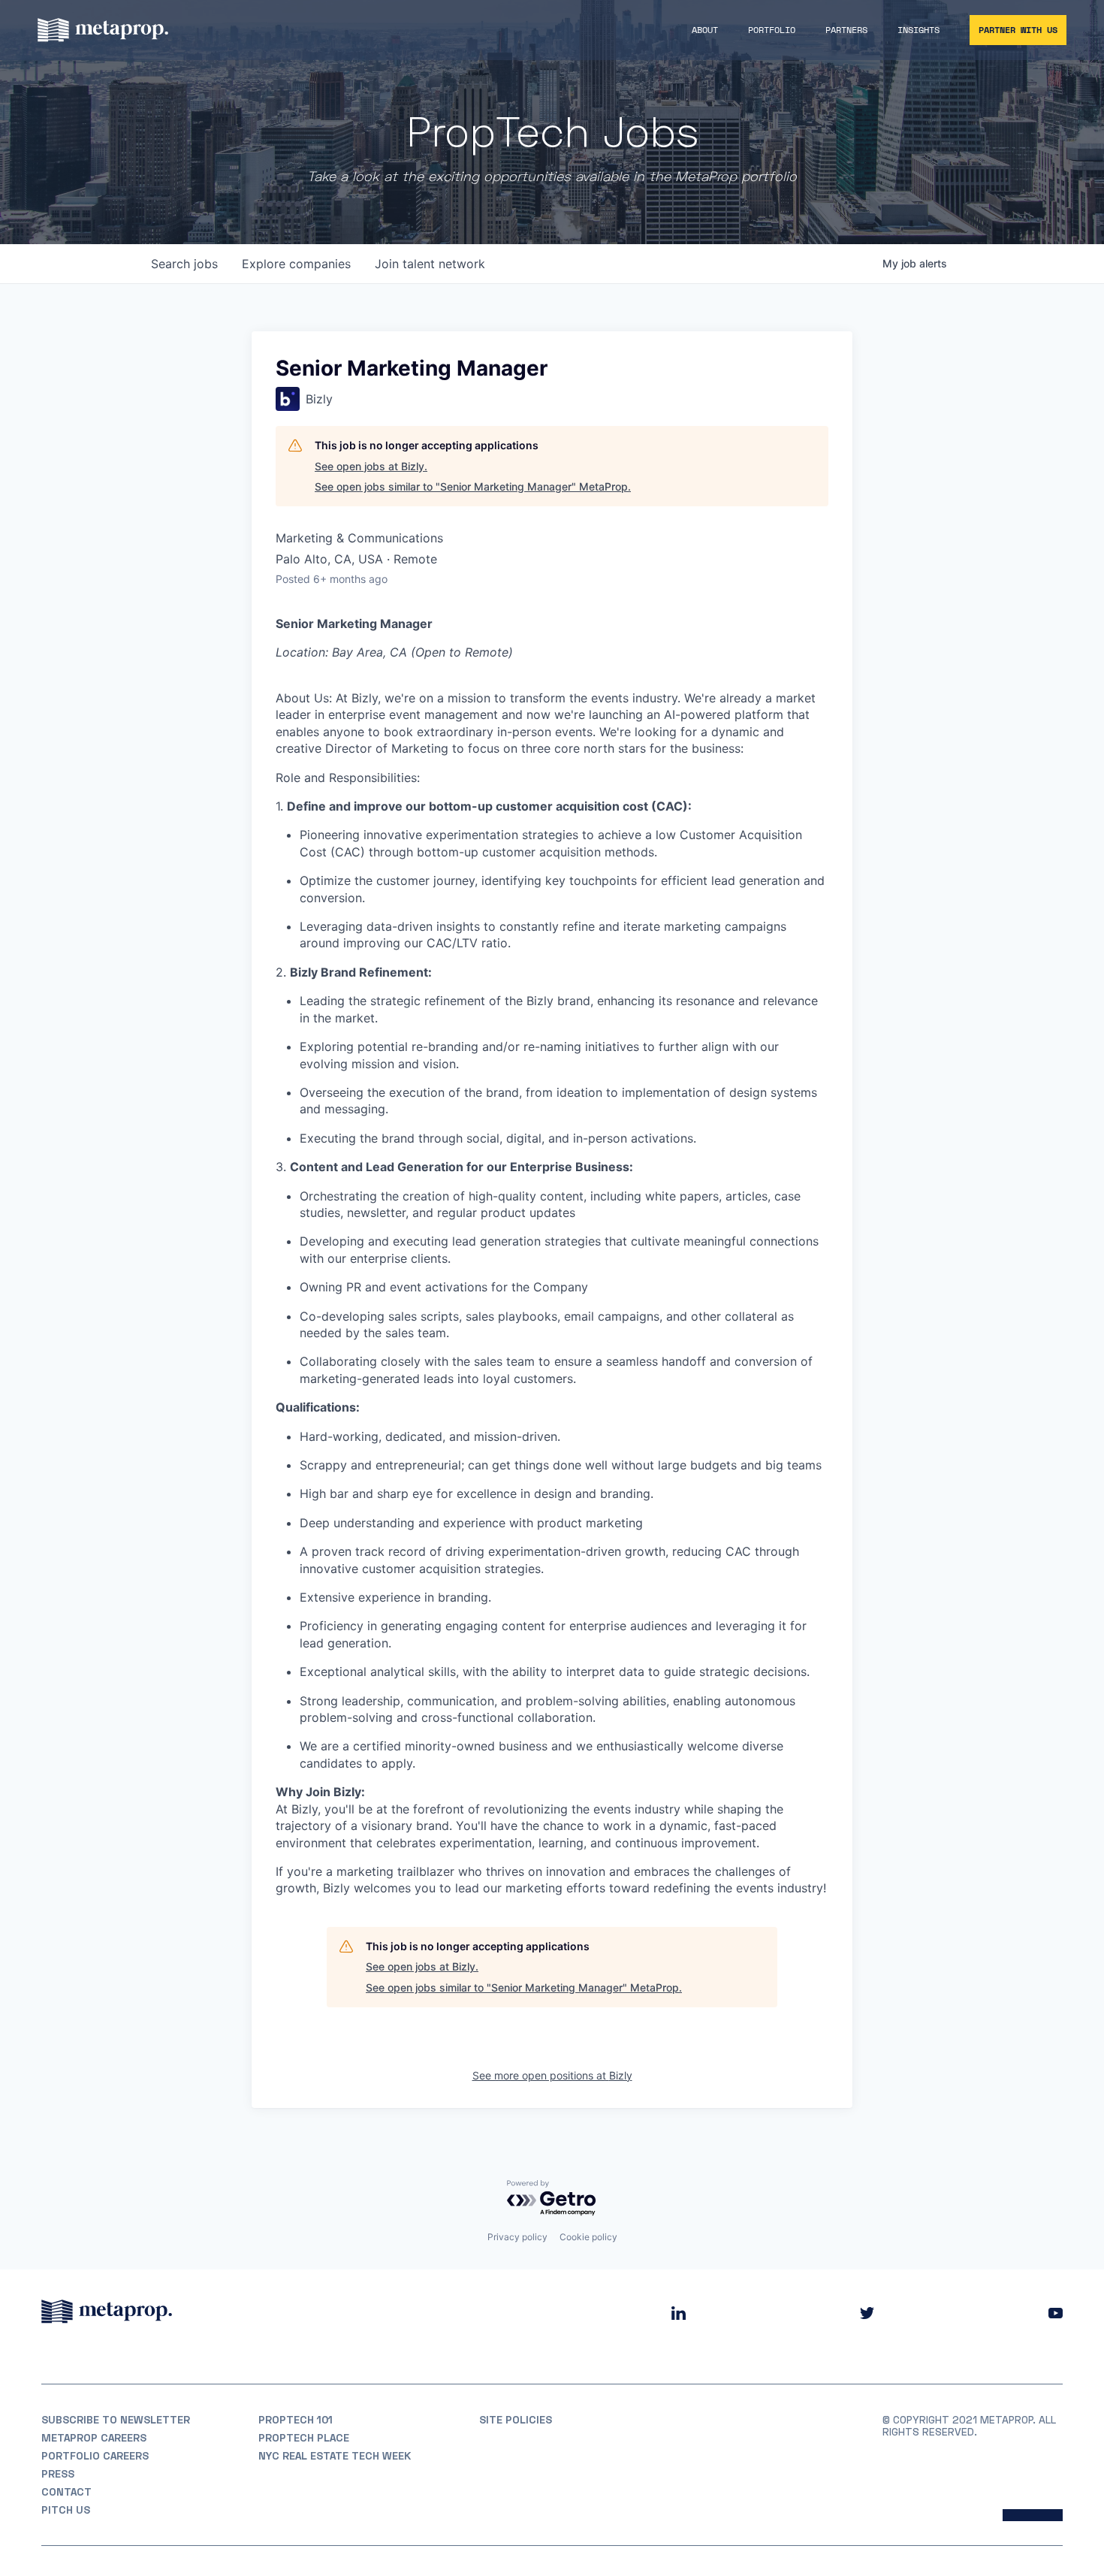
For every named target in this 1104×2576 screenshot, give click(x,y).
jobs (184, 264)
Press (58, 2474)
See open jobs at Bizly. (371, 466)
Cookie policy (588, 2237)
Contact (66, 2492)
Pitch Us (66, 2510)
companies (296, 264)
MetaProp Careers (94, 2438)
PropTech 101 (296, 2420)
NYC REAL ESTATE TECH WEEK (335, 2456)
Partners (846, 30)
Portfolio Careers (95, 2456)
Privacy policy (517, 2237)
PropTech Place (304, 2438)
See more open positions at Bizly (552, 2075)
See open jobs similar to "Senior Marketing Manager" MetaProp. (473, 486)
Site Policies (516, 2420)
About (705, 30)
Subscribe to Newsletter (116, 2420)
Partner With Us (1018, 30)
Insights (918, 30)
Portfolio (772, 30)
